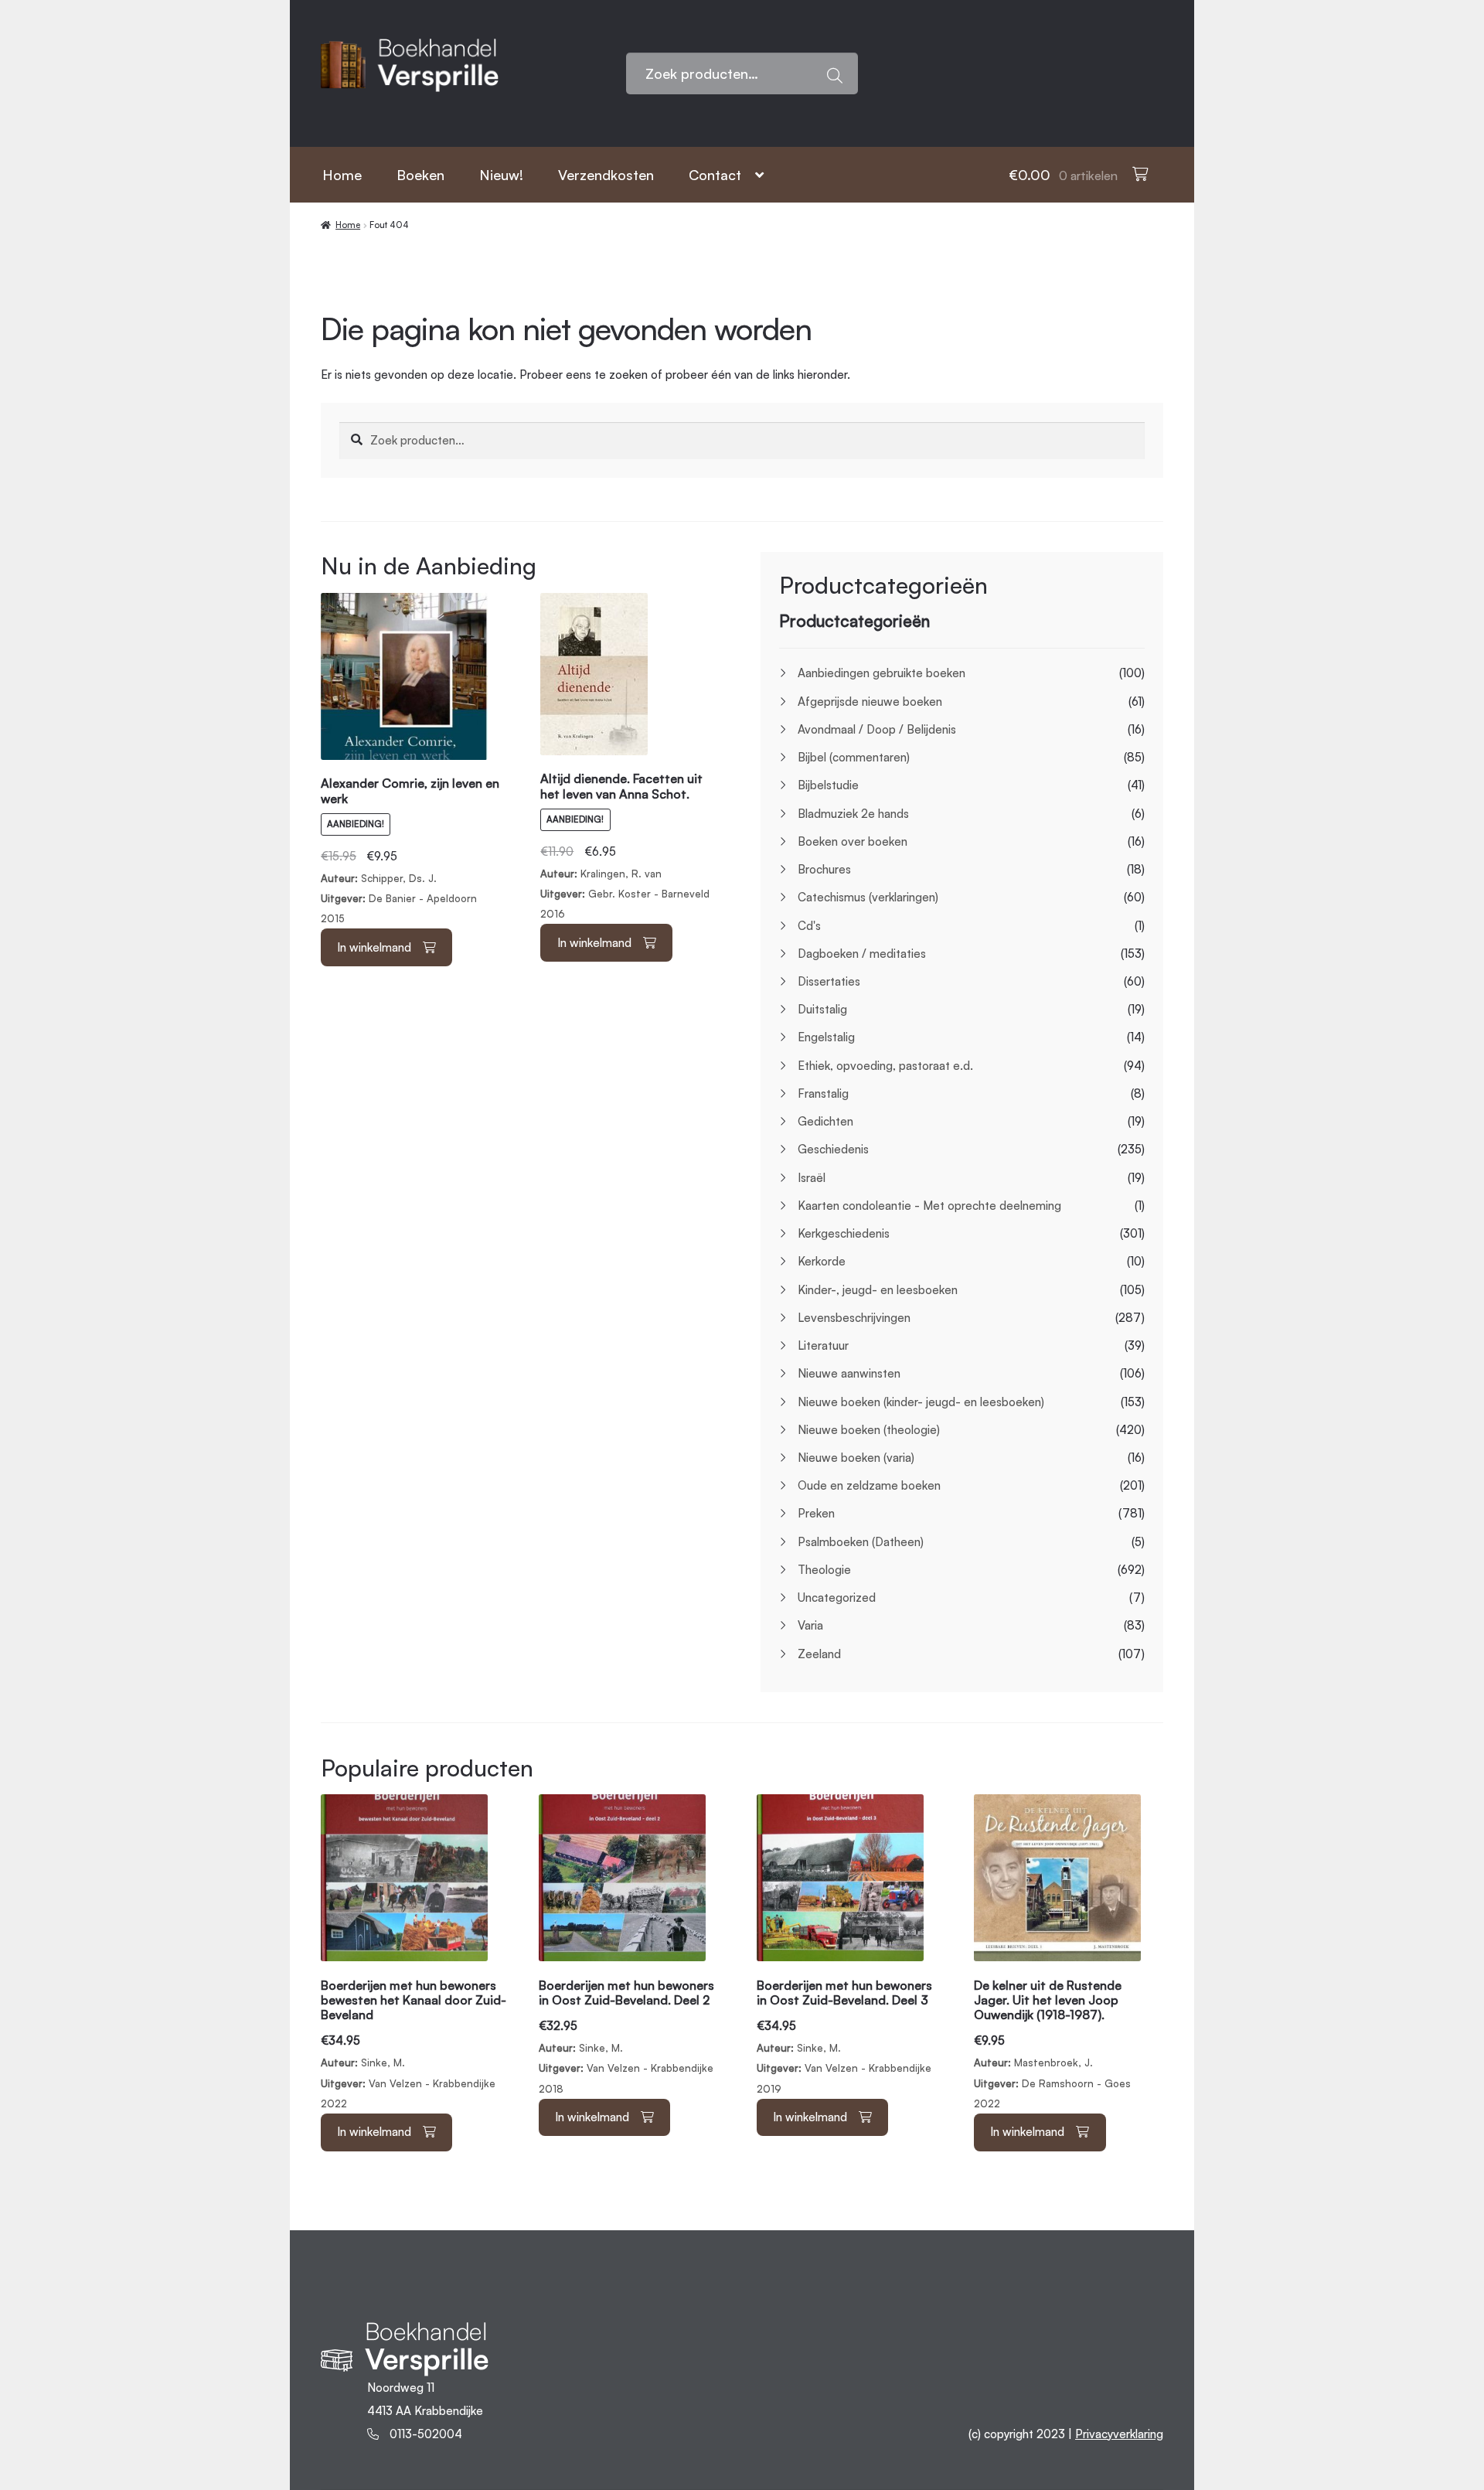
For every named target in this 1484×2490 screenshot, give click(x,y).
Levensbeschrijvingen (854, 1318)
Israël (812, 1178)
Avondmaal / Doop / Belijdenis (877, 729)
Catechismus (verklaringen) (868, 897)
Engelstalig (826, 1037)
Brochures (824, 869)
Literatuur (823, 1345)
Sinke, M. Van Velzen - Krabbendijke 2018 (626, 2037)
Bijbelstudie (828, 785)
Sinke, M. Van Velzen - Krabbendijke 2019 (844, 2037)
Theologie (824, 1570)
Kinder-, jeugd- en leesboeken (878, 1290)
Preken (816, 1513)
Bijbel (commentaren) (854, 757)
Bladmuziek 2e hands (853, 814)
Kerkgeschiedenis (844, 1233)
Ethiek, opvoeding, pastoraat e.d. (885, 1066)
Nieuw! (501, 175)
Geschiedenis (833, 1149)
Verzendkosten (606, 175)
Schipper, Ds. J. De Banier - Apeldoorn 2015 (410, 852)
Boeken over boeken (853, 841)
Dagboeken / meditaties (862, 954)
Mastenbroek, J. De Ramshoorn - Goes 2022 (1052, 2044)
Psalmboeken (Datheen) (861, 1542)
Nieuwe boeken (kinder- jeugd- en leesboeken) (921, 1402)
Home (342, 175)
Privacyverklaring (1119, 2434)
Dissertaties (829, 981)
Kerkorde (822, 1261)
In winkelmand (374, 947)
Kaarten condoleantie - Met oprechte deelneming (929, 1206)
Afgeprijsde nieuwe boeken (870, 702)
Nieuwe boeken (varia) (856, 1458)
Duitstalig (822, 1009)
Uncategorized (837, 1598)
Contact (715, 175)
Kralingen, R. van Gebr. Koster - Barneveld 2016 (625, 848)
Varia (810, 1625)
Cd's (809, 926)
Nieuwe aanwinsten (849, 1373)
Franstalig (823, 1093)
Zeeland (819, 1654)
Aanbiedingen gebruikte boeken (882, 673)
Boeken (420, 175)
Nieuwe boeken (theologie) (869, 1430)
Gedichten (825, 1121)
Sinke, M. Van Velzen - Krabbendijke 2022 (414, 2044)
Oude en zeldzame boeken (869, 1485)
